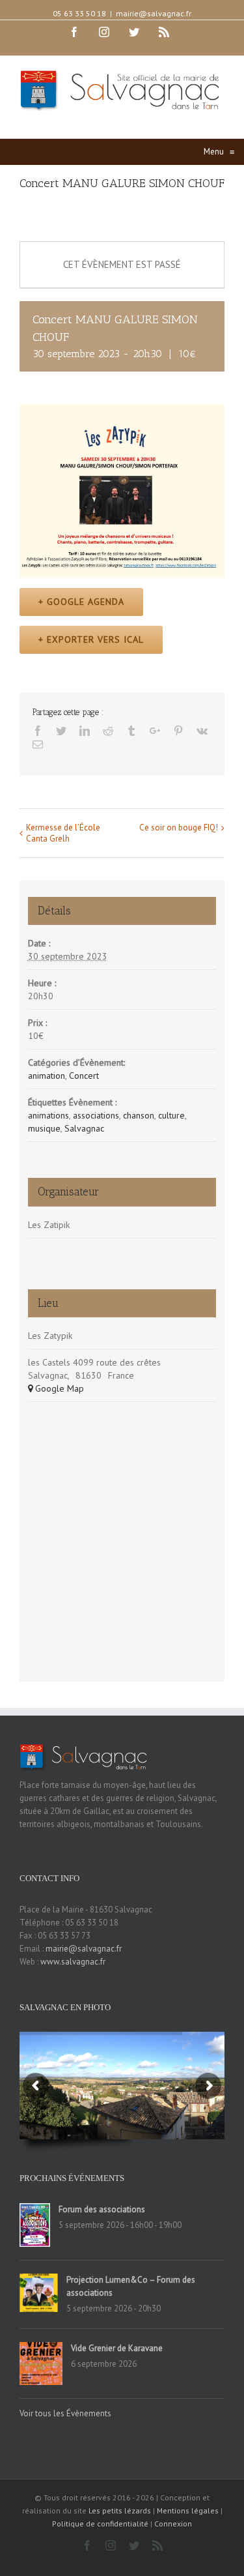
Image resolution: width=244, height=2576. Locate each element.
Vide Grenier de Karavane (117, 2348)
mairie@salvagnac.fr (154, 13)
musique (44, 1128)
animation (47, 1076)
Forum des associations (102, 2209)
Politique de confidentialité (100, 2524)
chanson (139, 1115)
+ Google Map (56, 1388)
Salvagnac (84, 1128)
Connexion (173, 2524)
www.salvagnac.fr (73, 1962)
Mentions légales (188, 2510)
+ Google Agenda (81, 602)
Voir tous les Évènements (65, 2413)
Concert (84, 1076)
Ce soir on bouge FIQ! (179, 827)
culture (171, 1115)
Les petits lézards (120, 2510)
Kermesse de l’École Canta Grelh (63, 833)
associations (96, 1115)
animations (48, 1115)
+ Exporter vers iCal (91, 639)
